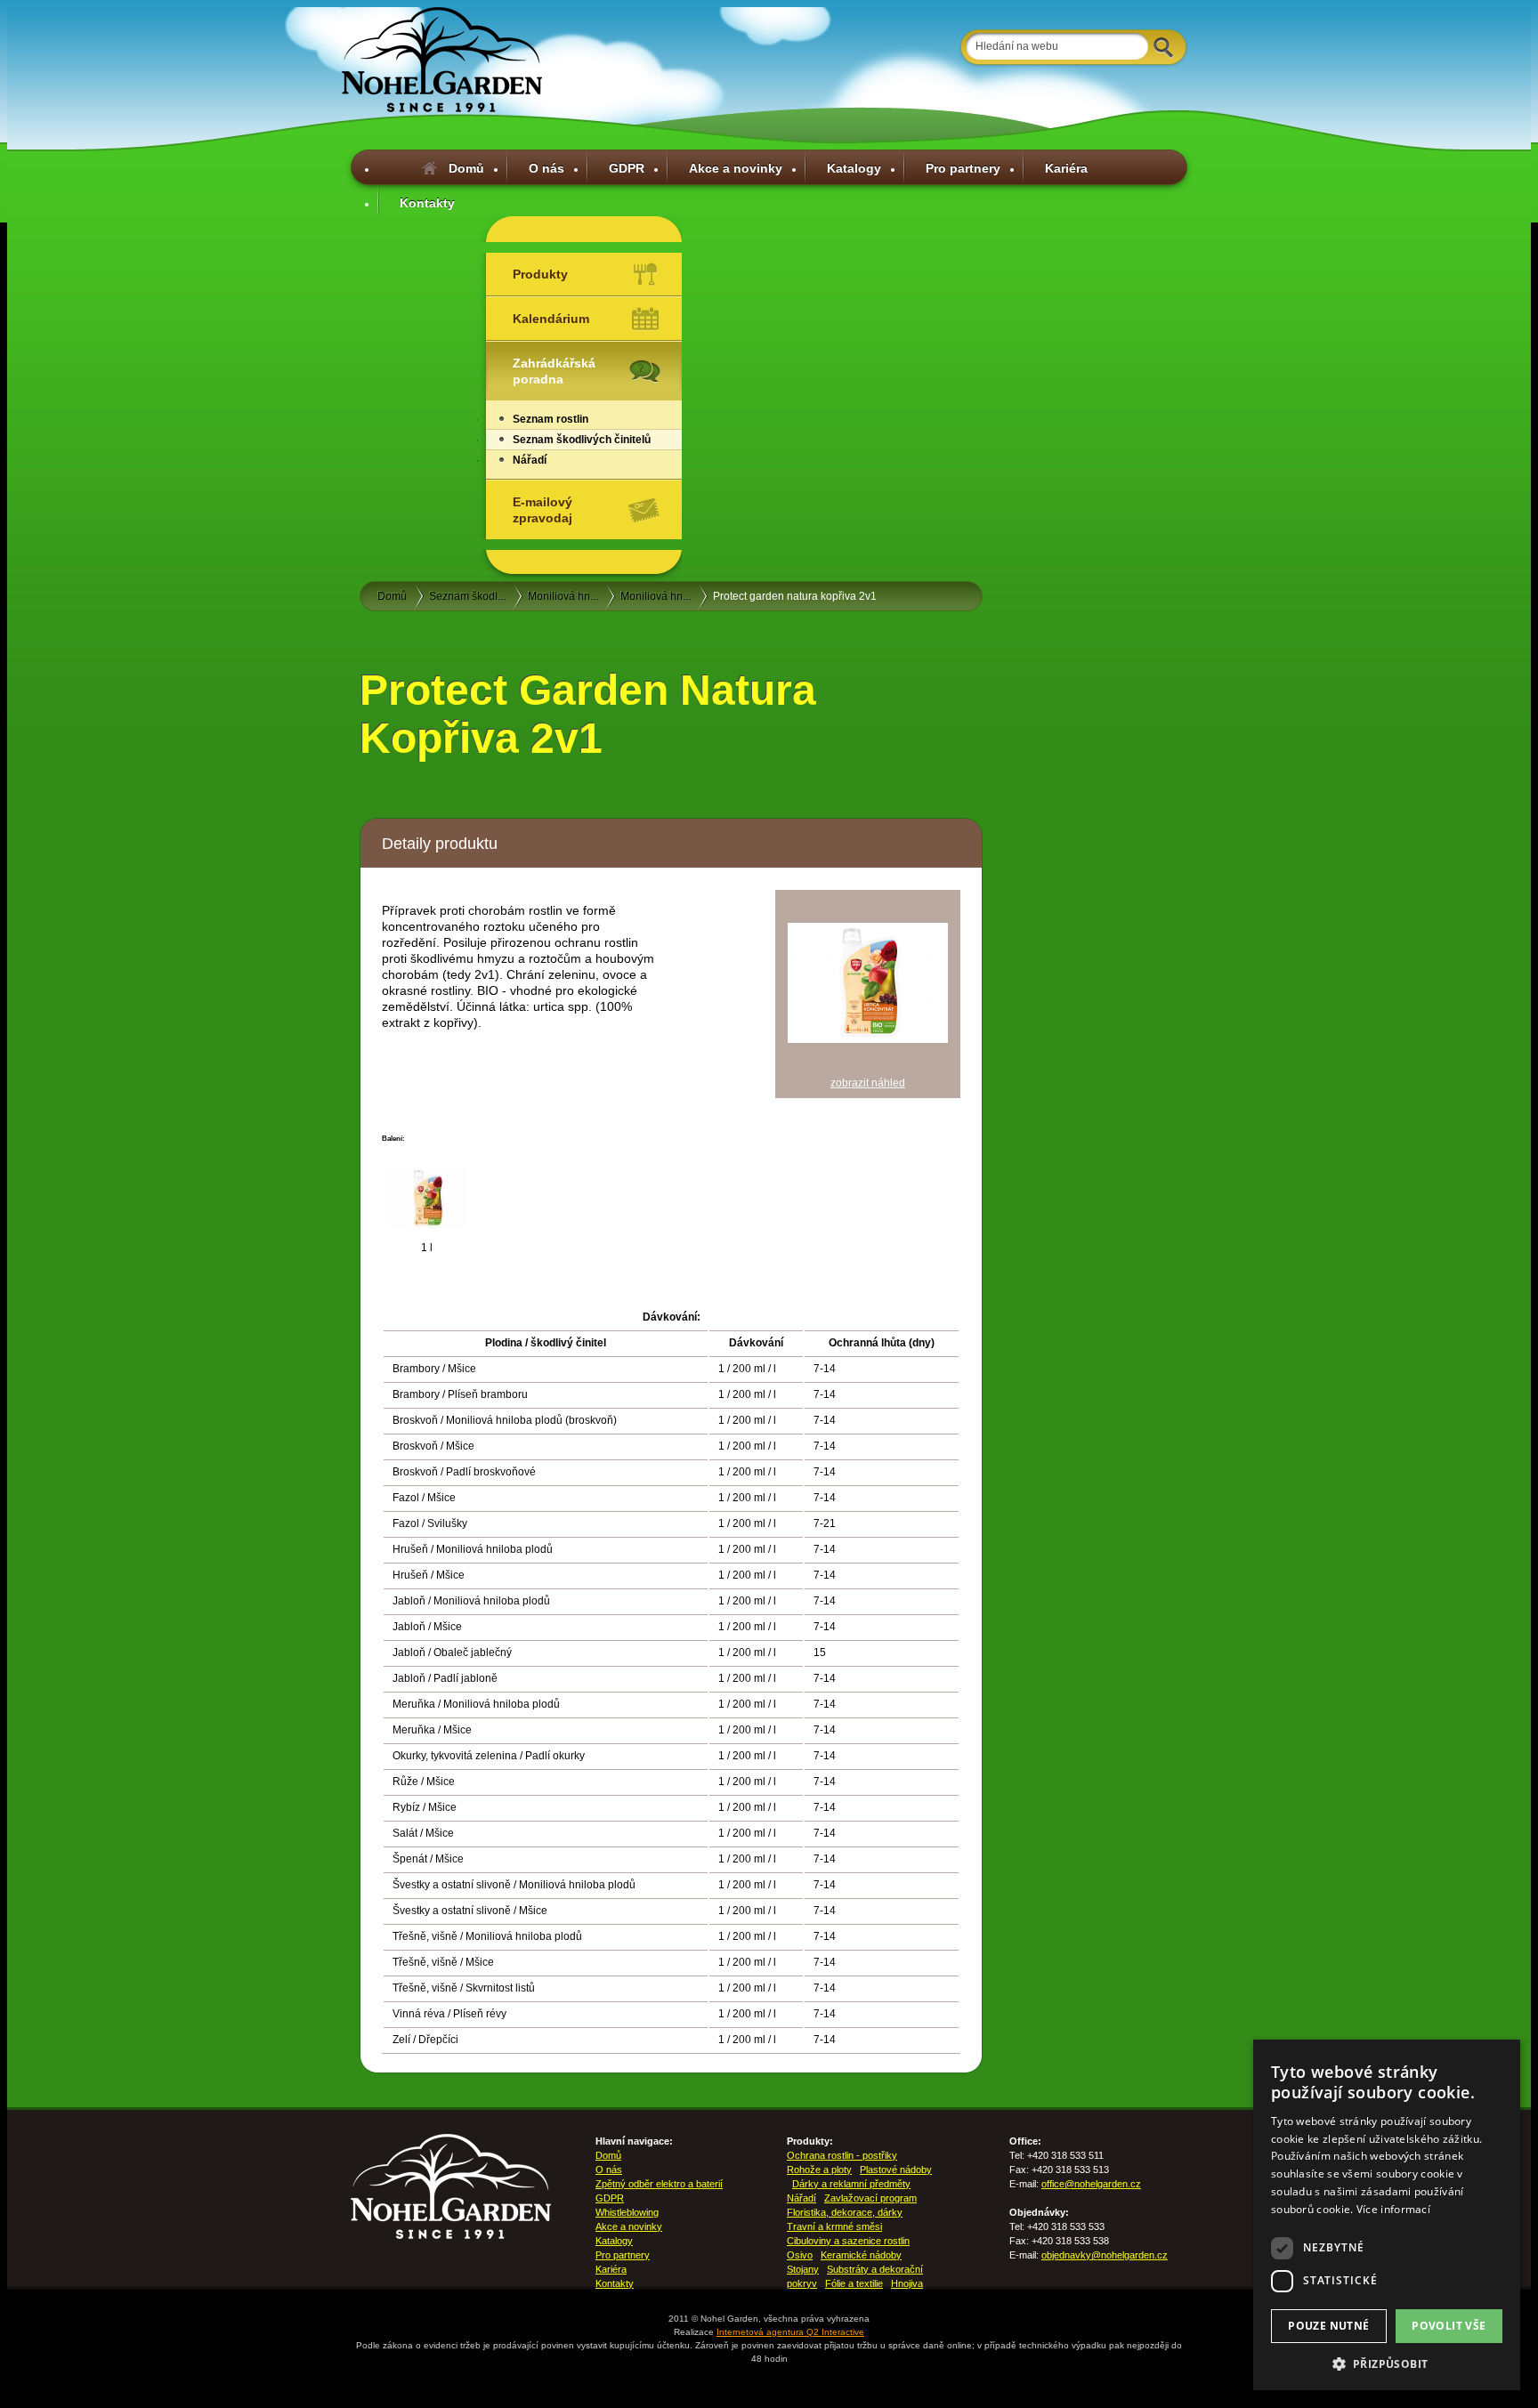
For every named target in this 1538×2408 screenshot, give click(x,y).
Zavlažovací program (870, 2198)
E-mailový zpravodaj (542, 510)
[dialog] (1387, 2215)
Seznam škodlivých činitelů (582, 440)
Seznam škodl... (467, 596)
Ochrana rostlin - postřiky (842, 2155)
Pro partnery (963, 168)
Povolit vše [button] (1449, 2326)
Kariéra (1066, 168)
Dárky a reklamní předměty (851, 2184)
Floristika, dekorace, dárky (845, 2212)
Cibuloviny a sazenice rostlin (848, 2241)
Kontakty (427, 203)
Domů (466, 168)
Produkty (540, 274)
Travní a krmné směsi (834, 2226)
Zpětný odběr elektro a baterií (659, 2184)
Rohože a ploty (819, 2170)
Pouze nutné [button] (1328, 2326)
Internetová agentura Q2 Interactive (790, 2332)
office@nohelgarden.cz (1091, 2184)
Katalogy (854, 168)
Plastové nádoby (896, 2170)
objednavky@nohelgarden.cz (1105, 2255)
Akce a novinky (736, 168)
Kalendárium (551, 319)
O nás (546, 168)
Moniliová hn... (563, 596)
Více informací (1393, 2209)
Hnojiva (907, 2283)
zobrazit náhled (868, 1083)
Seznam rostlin (550, 419)
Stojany (803, 2269)
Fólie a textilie (854, 2283)
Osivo (800, 2255)
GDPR (627, 168)
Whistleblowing (627, 2212)
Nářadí (530, 460)
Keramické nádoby (861, 2255)
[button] (1387, 2364)
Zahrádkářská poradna (554, 371)
